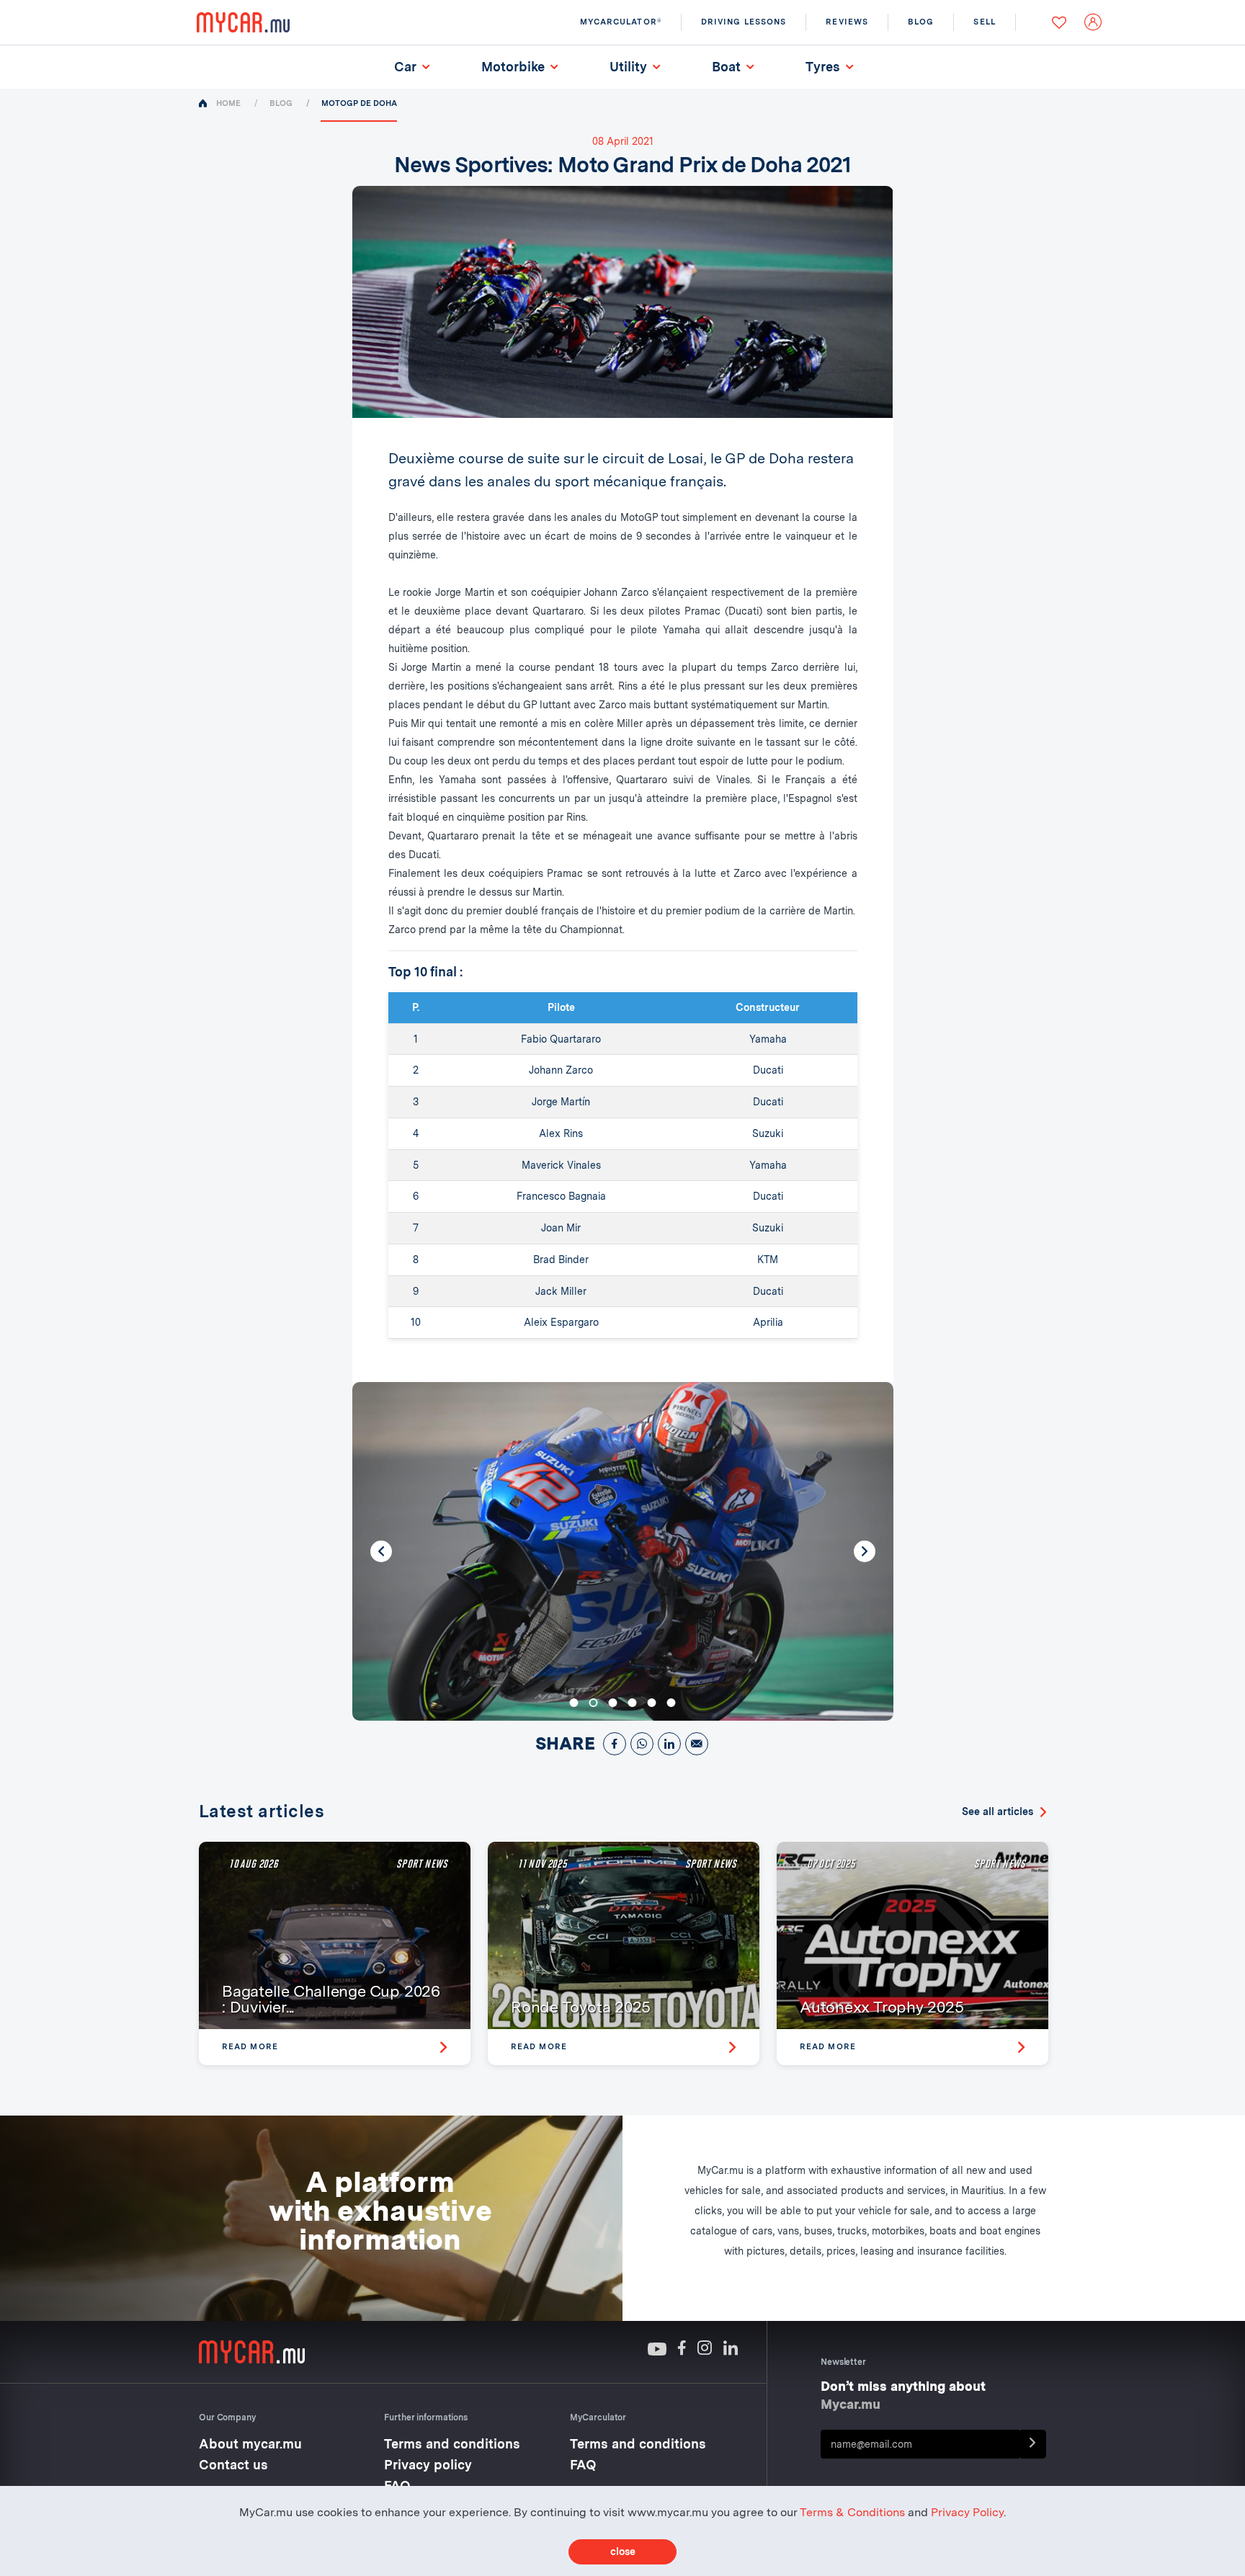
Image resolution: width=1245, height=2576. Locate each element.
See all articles (998, 1811)
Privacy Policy (967, 2512)
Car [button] (411, 68)
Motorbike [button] (513, 67)
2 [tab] (594, 1703)
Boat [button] (726, 67)
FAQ (583, 2465)
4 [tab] (633, 1703)
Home (228, 103)
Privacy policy (428, 2465)
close (623, 2552)
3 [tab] (613, 1703)
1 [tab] (574, 1703)
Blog (281, 103)
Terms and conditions (452, 2444)
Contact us (233, 2465)
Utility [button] (628, 67)
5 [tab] (652, 1703)
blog (921, 22)
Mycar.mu (851, 2404)
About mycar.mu (250, 2444)
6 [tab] (671, 1703)
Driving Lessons (744, 22)
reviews (847, 22)
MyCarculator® (621, 22)
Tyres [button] (823, 67)
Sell (984, 22)
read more (250, 2046)
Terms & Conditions (852, 2512)
